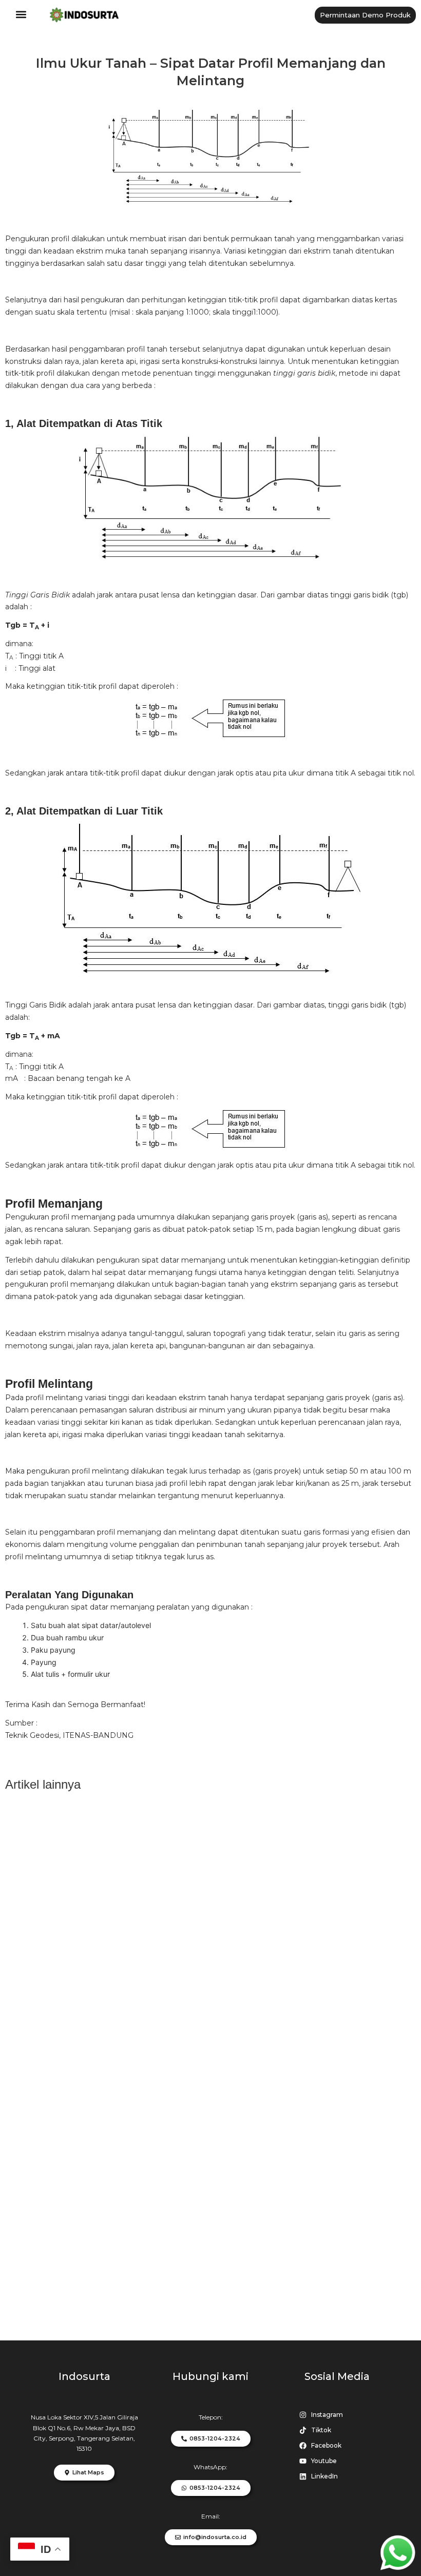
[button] (21, 15)
